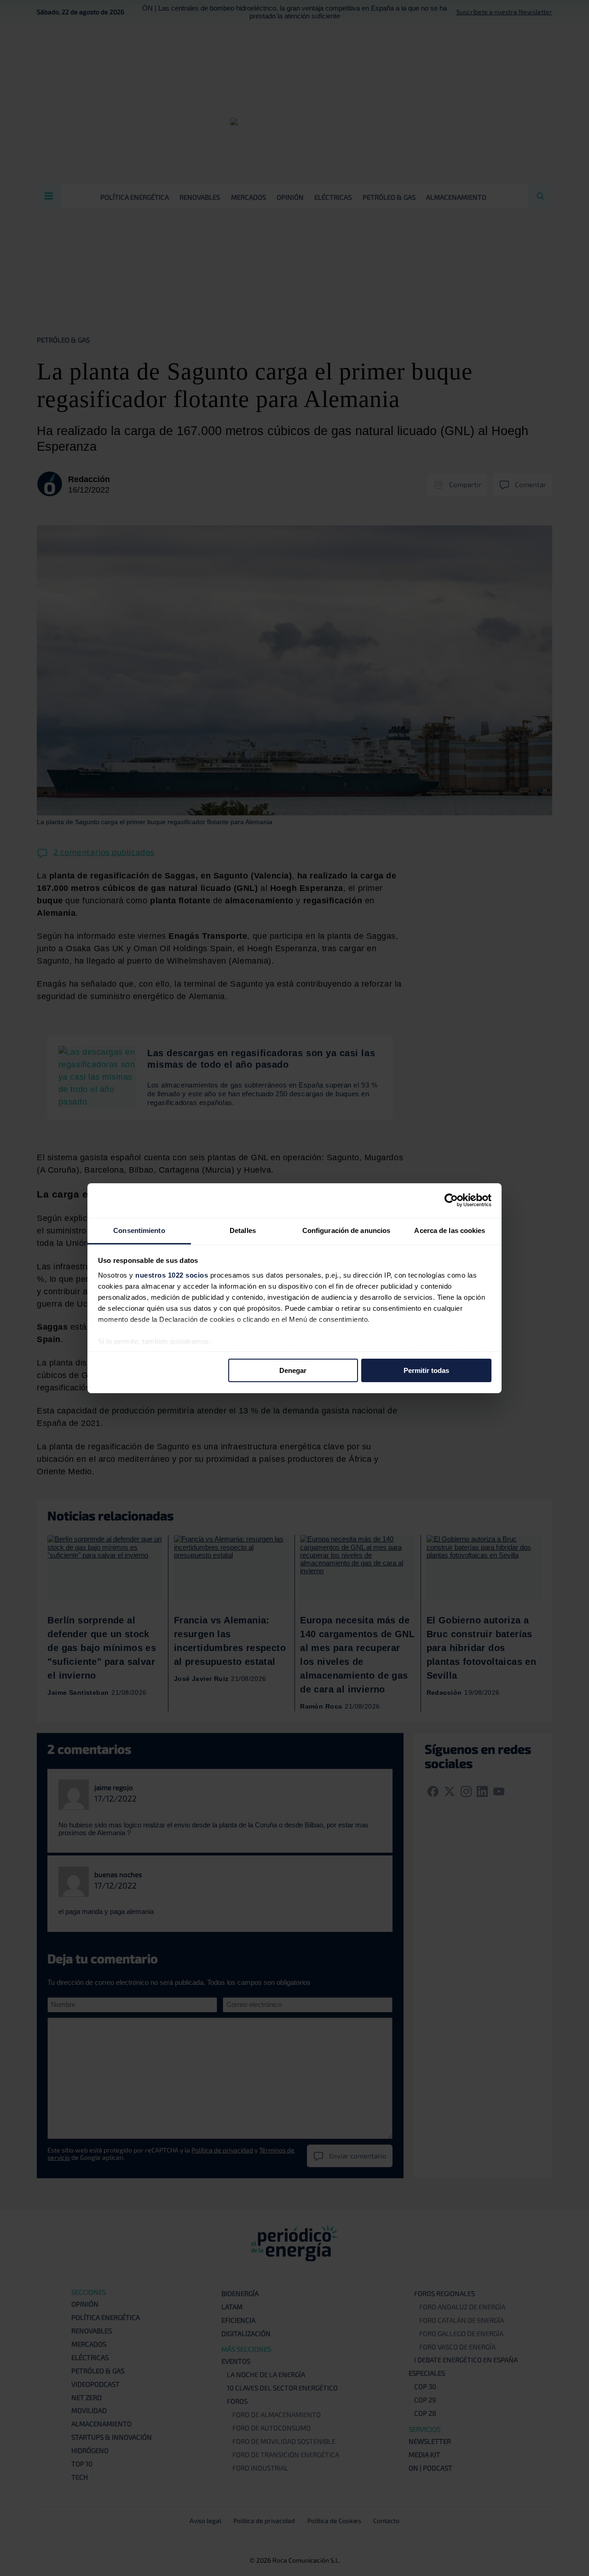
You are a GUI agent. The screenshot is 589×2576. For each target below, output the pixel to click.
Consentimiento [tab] (139, 1230)
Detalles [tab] (243, 1230)
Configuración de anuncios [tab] (346, 1230)
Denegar (293, 1370)
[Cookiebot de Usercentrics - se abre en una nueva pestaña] (451, 1200)
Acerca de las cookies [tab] (450, 1230)
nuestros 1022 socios (172, 1275)
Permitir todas (426, 1370)
